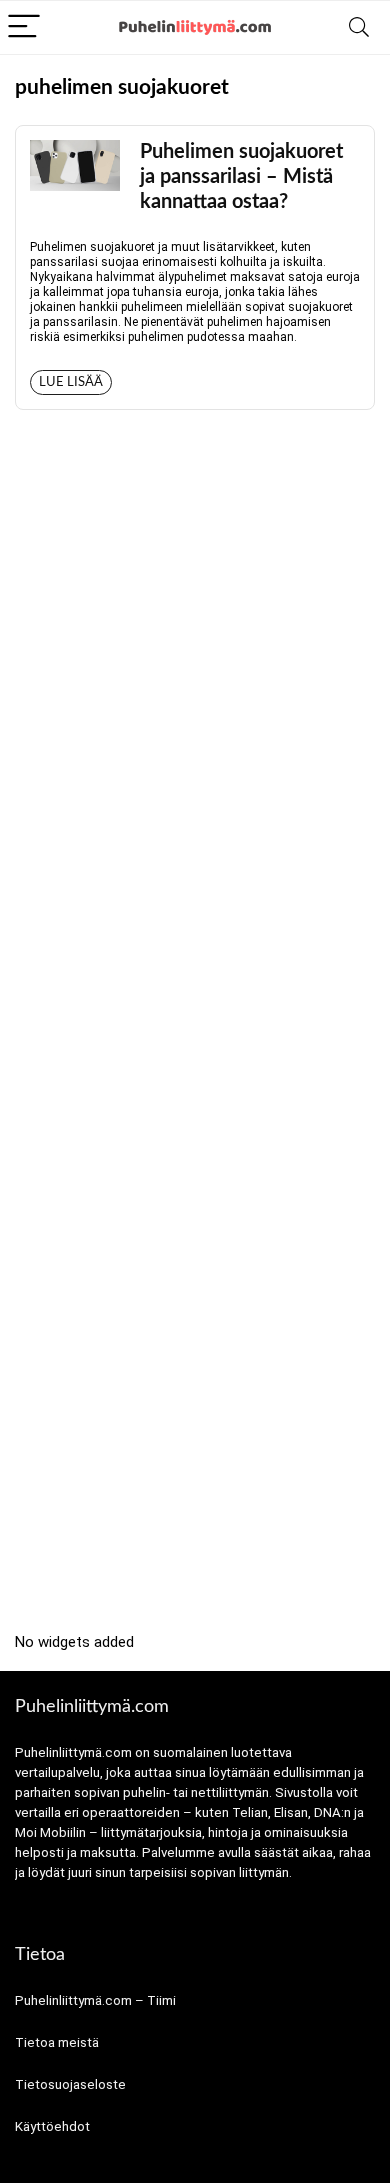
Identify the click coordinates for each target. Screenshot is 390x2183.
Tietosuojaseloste (70, 2084)
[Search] (359, 27)
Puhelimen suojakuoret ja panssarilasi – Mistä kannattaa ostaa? (241, 177)
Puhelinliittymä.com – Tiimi (95, 2000)
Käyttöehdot (52, 2126)
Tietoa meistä (57, 2042)
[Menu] (24, 27)
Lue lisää (71, 382)
